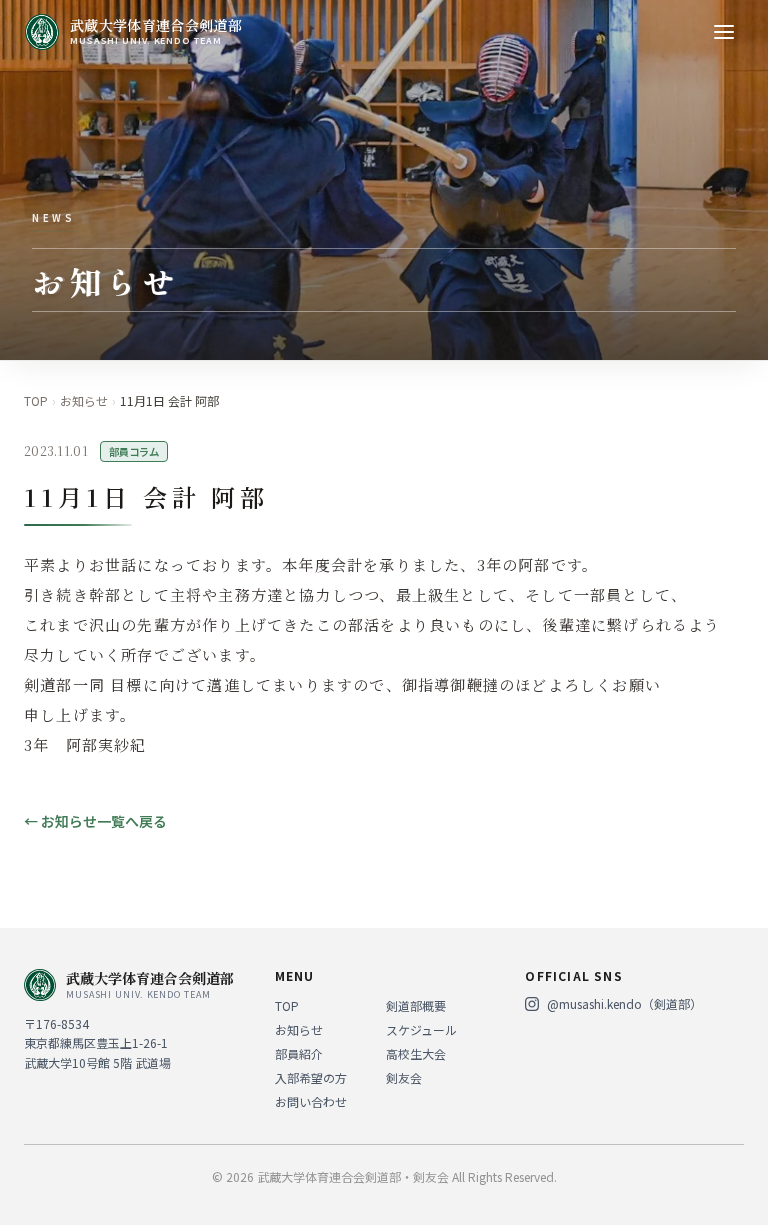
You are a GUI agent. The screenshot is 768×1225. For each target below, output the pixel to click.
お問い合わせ (311, 1101)
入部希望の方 (311, 1077)
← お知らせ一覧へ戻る (95, 821)
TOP (36, 401)
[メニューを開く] (724, 32)
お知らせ (84, 401)
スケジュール (421, 1029)
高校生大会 (416, 1053)
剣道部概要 (416, 1005)
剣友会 (404, 1077)
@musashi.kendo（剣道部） (624, 1004)
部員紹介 (299, 1053)
